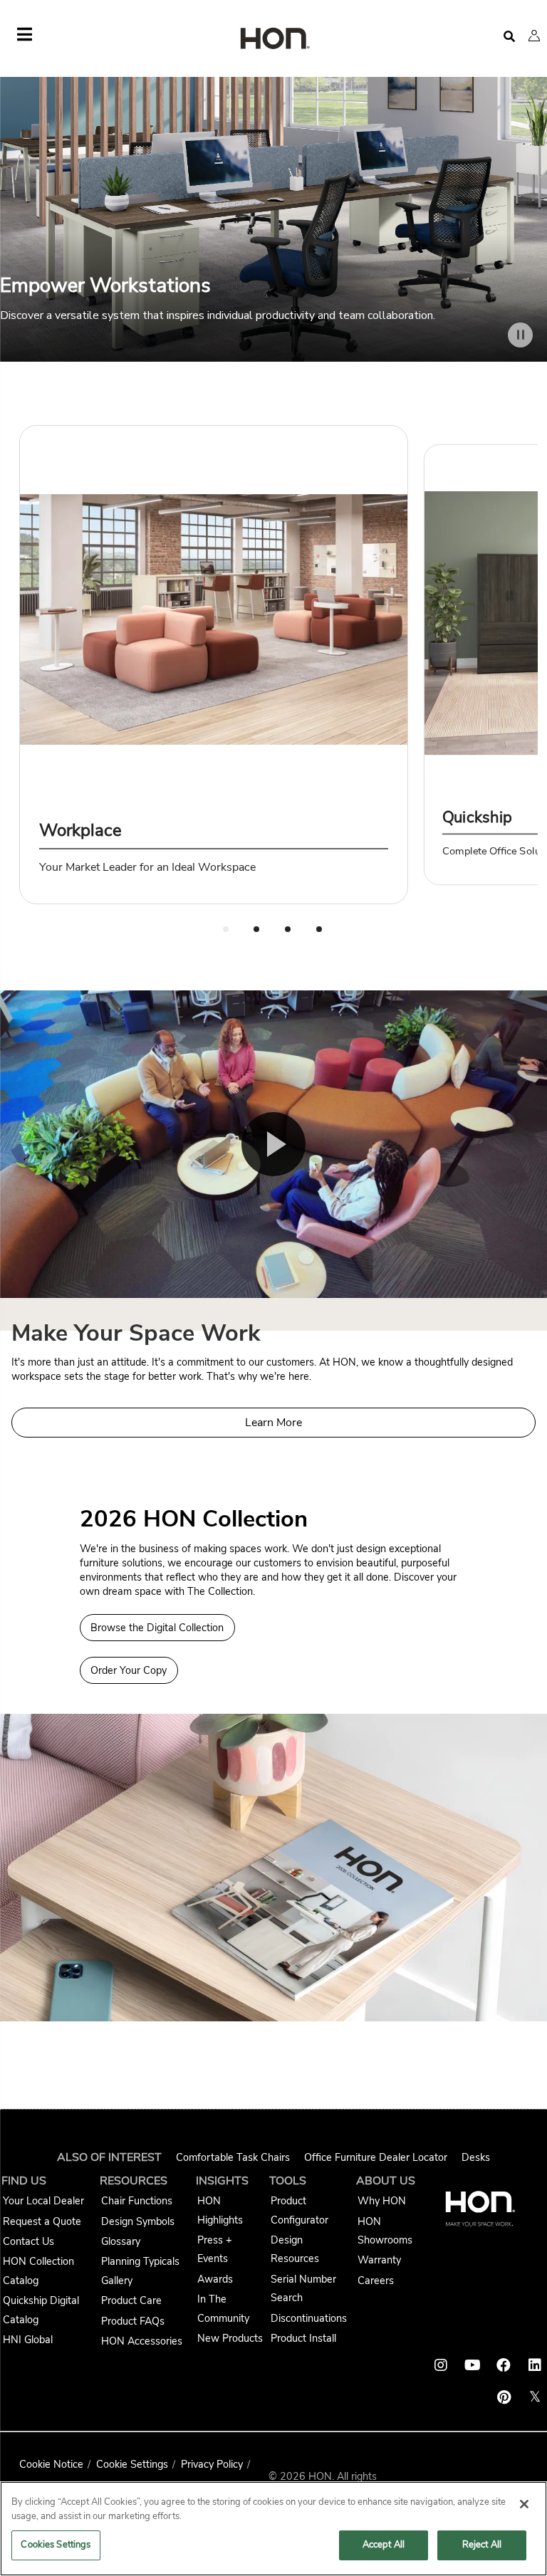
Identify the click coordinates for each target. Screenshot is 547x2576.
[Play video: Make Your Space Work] (273, 1144)
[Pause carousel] (520, 335)
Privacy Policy (212, 2464)
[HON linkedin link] (535, 2365)
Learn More (273, 1423)
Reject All (482, 2545)
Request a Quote (42, 2221)
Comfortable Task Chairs (233, 2157)
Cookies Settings (56, 2545)
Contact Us (28, 2241)
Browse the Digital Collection (157, 1628)
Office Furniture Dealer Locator (376, 2157)
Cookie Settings (132, 2464)
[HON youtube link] (472, 2365)
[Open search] (509, 37)
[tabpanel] (214, 665)
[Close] (524, 2504)
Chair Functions (137, 2201)
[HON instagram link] (441, 2365)
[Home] (273, 40)
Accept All (384, 2545)
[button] (534, 36)
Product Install (303, 2338)
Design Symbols (138, 2221)
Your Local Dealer (43, 2201)
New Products (230, 2338)
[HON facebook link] (504, 2365)
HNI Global (28, 2340)
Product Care (131, 2300)
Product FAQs (133, 2321)
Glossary (121, 2241)
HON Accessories (142, 2341)
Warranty (379, 2260)
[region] (273, 2529)
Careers (376, 2281)
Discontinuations (309, 2318)
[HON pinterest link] (504, 2397)
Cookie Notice (51, 2464)
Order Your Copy (129, 1670)
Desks (476, 2157)
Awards (215, 2279)
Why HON (382, 2201)
